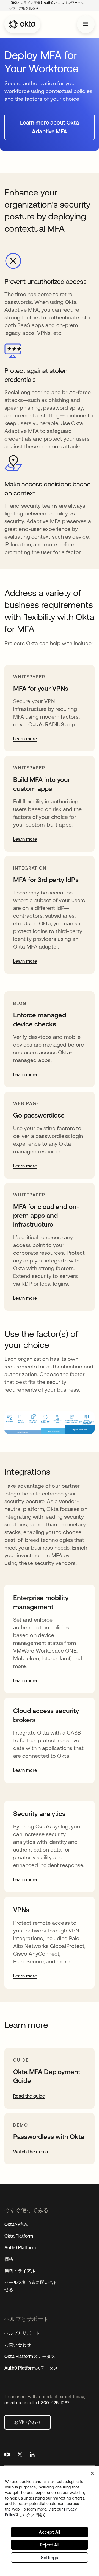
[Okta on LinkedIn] (32, 2455)
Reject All (50, 2545)
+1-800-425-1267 (52, 2403)
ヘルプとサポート (22, 2333)
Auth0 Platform (20, 2247)
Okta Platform (19, 2236)
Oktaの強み (16, 2224)
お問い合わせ (28, 2422)
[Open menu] (86, 24)
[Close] (92, 2473)
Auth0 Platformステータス (31, 2368)
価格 (9, 2259)
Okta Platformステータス (30, 2356)
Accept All (49, 2532)
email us (13, 2403)
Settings (50, 2558)
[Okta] (22, 24)
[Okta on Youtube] (7, 2455)
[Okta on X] (20, 2455)
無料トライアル (20, 2271)
